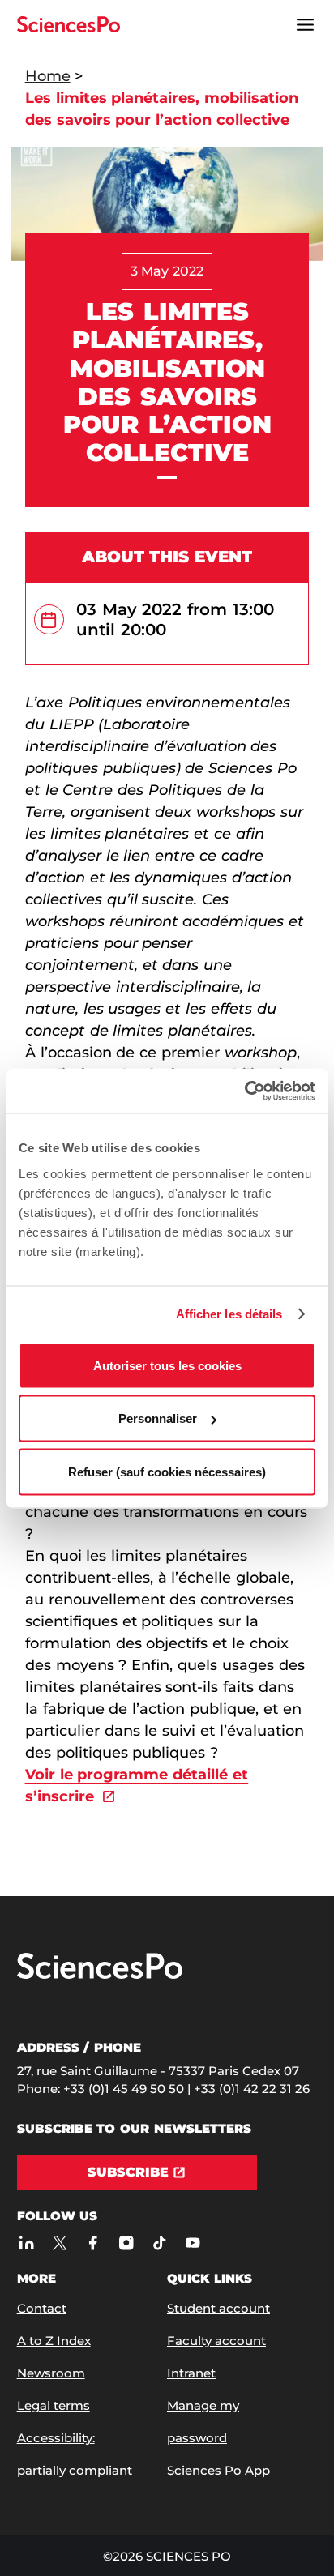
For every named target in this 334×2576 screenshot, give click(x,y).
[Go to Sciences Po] (100, 1975)
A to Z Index (54, 2341)
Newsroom (51, 2373)
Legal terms (54, 2405)
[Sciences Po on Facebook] (94, 2243)
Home (48, 76)
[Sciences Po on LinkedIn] (27, 2243)
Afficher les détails (229, 1314)
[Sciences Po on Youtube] (193, 2243)
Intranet (191, 2373)
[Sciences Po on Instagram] (127, 2243)
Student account (218, 2308)
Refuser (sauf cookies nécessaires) (167, 1471)
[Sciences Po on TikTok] (160, 2243)
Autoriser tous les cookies (167, 1365)
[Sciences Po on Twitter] (60, 2243)
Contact (42, 2308)
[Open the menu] (305, 24)
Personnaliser (158, 1418)
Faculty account (216, 2341)
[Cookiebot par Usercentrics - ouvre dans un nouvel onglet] (244, 1091)
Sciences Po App (218, 2470)
